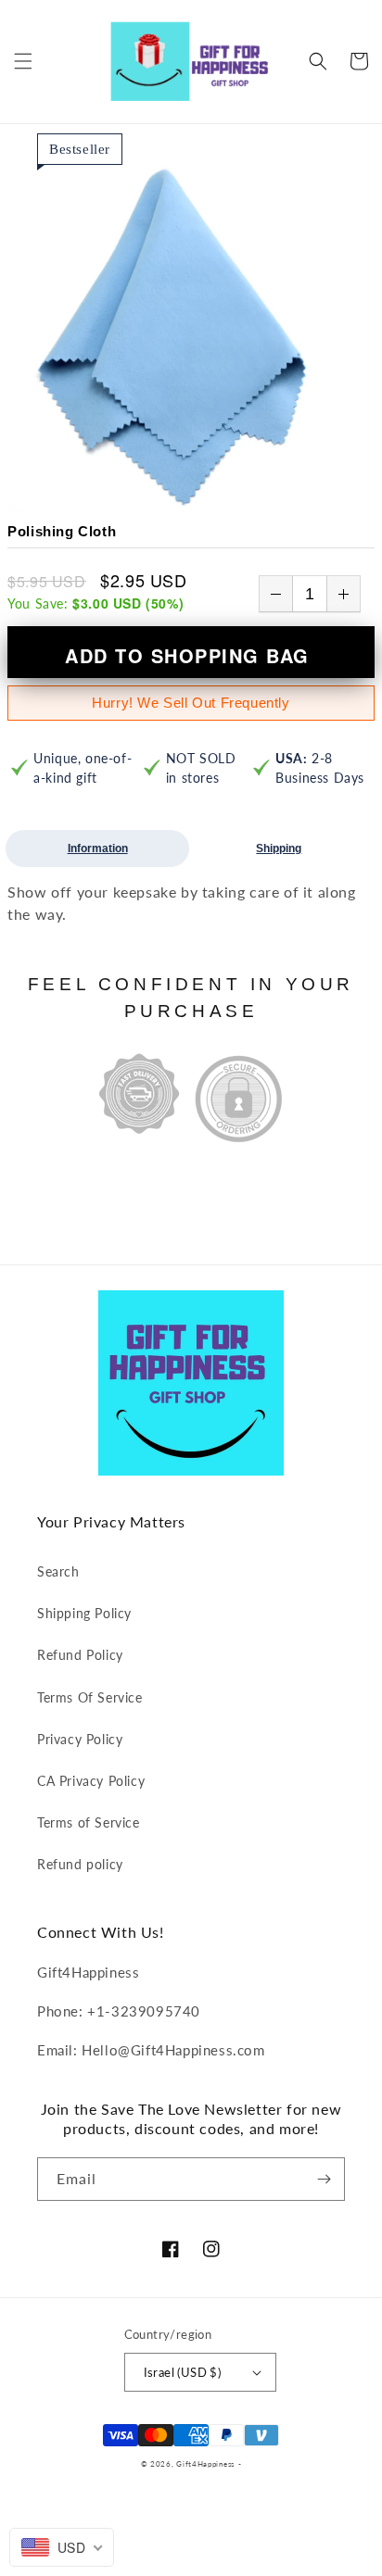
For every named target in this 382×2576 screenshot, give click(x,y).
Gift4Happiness (205, 2464)
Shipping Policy (84, 1613)
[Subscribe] (324, 2179)
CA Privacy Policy (91, 1781)
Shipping (279, 848)
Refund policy (80, 1864)
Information (98, 848)
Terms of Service (89, 1822)
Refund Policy (80, 1655)
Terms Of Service (90, 1697)
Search (58, 1571)
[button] (23, 61)
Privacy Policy (80, 1739)
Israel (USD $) (183, 2372)
